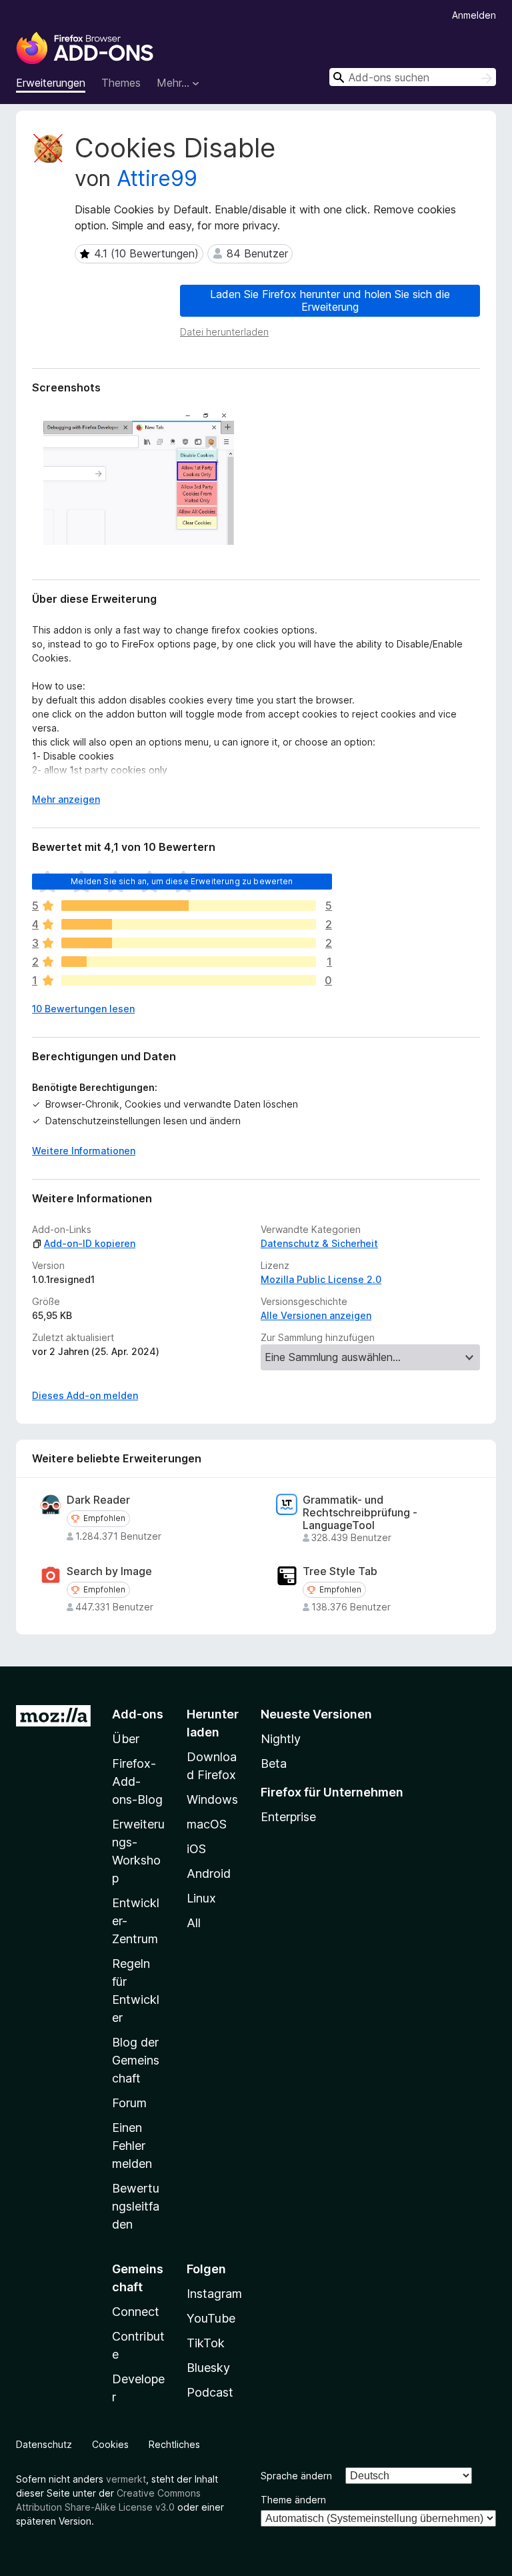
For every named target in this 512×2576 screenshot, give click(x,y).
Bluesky (208, 2368)
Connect (136, 2312)
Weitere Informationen (84, 1151)
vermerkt (126, 2479)
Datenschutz (44, 2444)
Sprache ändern (296, 2476)
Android (209, 1873)
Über (126, 1739)
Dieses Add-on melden (85, 1395)
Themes (121, 83)
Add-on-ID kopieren (90, 1243)
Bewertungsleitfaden (136, 2206)
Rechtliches (174, 2444)
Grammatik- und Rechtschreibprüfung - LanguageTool (360, 1513)
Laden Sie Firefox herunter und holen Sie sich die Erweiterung (330, 300)
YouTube (211, 2318)
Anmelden (474, 15)
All (194, 1923)
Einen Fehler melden (132, 2146)
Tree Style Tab (340, 1571)
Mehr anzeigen (66, 799)
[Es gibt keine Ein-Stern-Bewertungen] (189, 980)
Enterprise (288, 1817)
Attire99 (157, 178)
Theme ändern (293, 2500)
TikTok (206, 2343)
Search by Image (109, 1571)
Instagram (214, 2294)
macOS (207, 1824)
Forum (129, 2103)
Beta (274, 1763)
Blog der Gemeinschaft (136, 2060)
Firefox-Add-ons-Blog (137, 1781)
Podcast (210, 2392)
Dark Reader (98, 1500)
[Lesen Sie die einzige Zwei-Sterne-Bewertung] (189, 962)
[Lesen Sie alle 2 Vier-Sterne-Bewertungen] (189, 924)
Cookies (110, 2444)
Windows (212, 1799)
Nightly (281, 1739)
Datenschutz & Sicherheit (319, 1243)
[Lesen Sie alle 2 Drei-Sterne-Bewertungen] (189, 943)
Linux (201, 1898)
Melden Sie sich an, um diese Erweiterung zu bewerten (182, 881)
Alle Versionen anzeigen (316, 1315)
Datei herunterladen (224, 332)
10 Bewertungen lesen (83, 1009)
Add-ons (138, 1714)
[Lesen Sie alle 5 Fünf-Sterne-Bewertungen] (189, 906)
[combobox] (413, 77)
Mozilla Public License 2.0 (321, 1279)
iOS (196, 1849)
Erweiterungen (51, 83)
